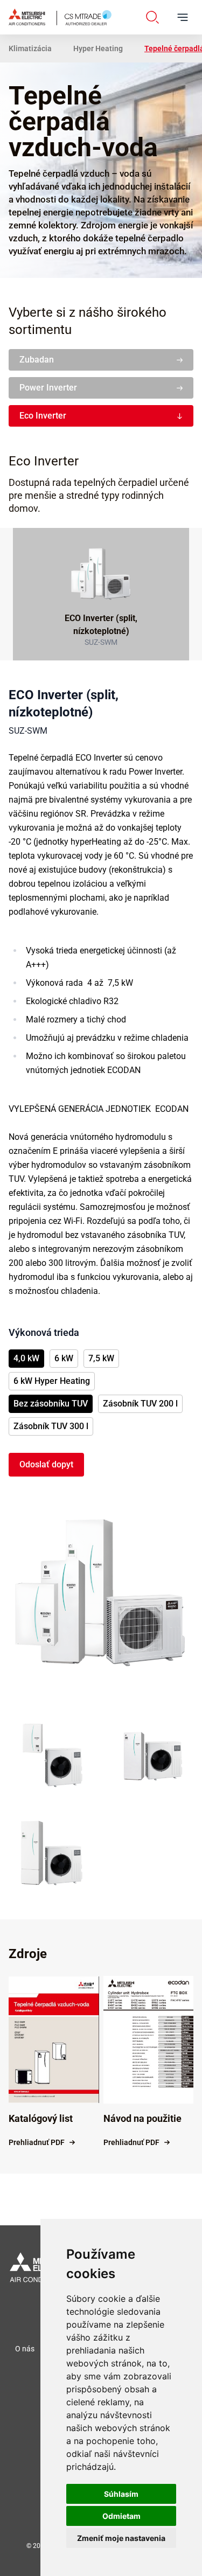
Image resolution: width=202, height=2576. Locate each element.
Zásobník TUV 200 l (140, 1404)
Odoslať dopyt (46, 1464)
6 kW (64, 1358)
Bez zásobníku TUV (51, 1404)
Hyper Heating (98, 48)
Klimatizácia (30, 48)
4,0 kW (26, 1358)
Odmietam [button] (121, 2516)
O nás (25, 2349)
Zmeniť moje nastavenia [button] (121, 2538)
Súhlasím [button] (121, 2494)
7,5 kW (101, 1358)
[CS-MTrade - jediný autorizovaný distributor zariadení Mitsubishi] (60, 17)
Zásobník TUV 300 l (51, 1426)
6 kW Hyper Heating (52, 1381)
